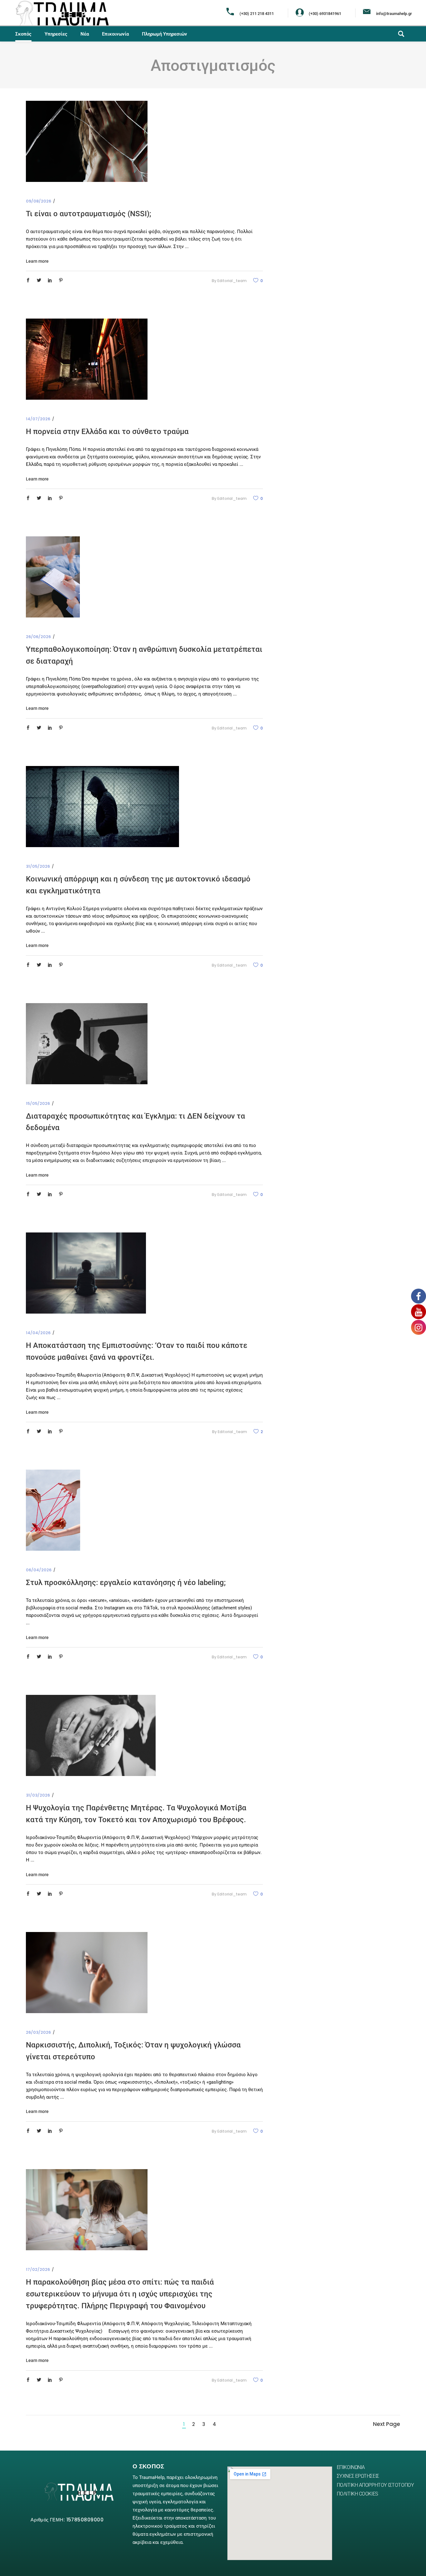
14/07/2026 (38, 419)
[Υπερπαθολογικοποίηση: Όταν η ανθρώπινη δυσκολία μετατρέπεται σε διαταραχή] (53, 577)
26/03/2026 (38, 2032)
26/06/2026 (38, 637)
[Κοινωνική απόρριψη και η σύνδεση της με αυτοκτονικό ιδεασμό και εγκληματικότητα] (102, 807)
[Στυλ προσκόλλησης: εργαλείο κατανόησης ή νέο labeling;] (53, 1510)
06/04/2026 (39, 1570)
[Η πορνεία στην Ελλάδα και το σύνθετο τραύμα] (87, 359)
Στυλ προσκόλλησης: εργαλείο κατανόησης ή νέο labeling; (126, 1583)
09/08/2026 (39, 201)
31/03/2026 (38, 1795)
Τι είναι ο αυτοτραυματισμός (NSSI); (89, 214)
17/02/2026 (38, 2269)
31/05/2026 (38, 866)
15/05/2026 (38, 1103)
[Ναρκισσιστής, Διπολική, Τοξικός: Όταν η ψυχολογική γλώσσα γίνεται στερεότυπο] (87, 1973)
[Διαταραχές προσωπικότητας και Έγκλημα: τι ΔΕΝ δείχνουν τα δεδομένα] (87, 1044)
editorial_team (232, 281)
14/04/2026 (38, 1333)
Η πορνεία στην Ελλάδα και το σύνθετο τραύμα (107, 432)
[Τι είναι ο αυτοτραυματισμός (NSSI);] (87, 141)
